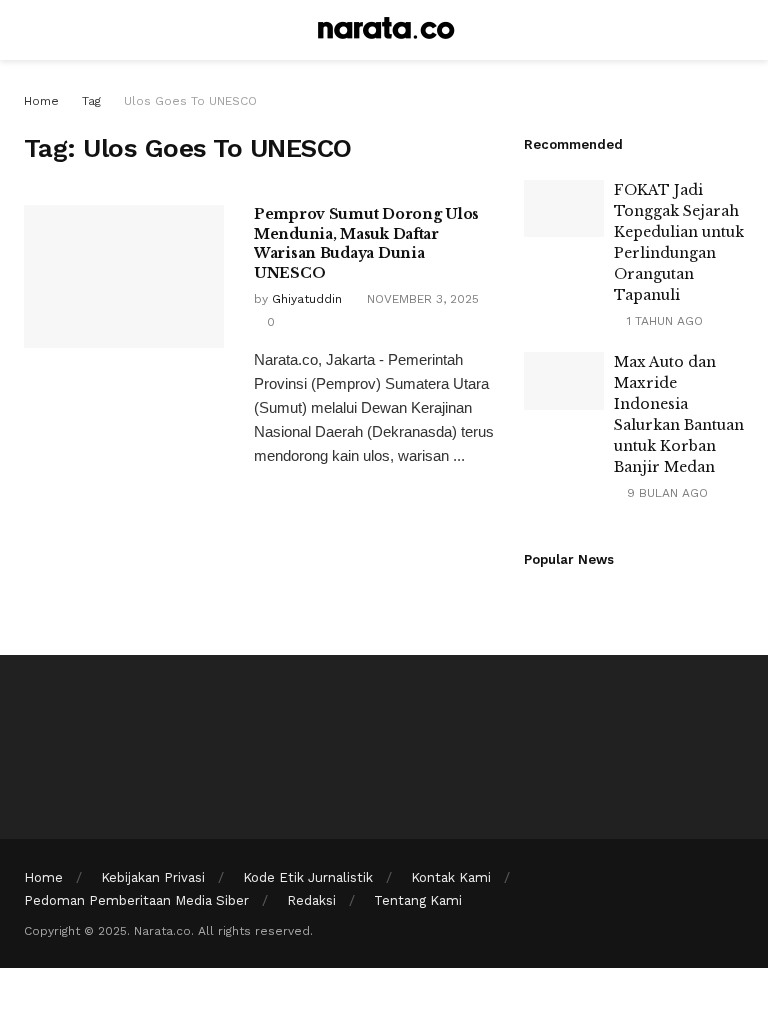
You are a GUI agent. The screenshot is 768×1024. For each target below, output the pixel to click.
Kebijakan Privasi (153, 877)
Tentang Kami (418, 900)
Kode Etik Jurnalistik (308, 877)
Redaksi (311, 900)
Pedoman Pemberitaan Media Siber (136, 900)
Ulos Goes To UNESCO (190, 101)
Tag (91, 101)
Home (41, 101)
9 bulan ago (665, 493)
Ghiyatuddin (307, 299)
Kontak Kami (451, 877)
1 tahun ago (663, 321)
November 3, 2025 (421, 299)
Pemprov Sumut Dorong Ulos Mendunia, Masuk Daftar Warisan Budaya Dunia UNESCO (366, 243)
